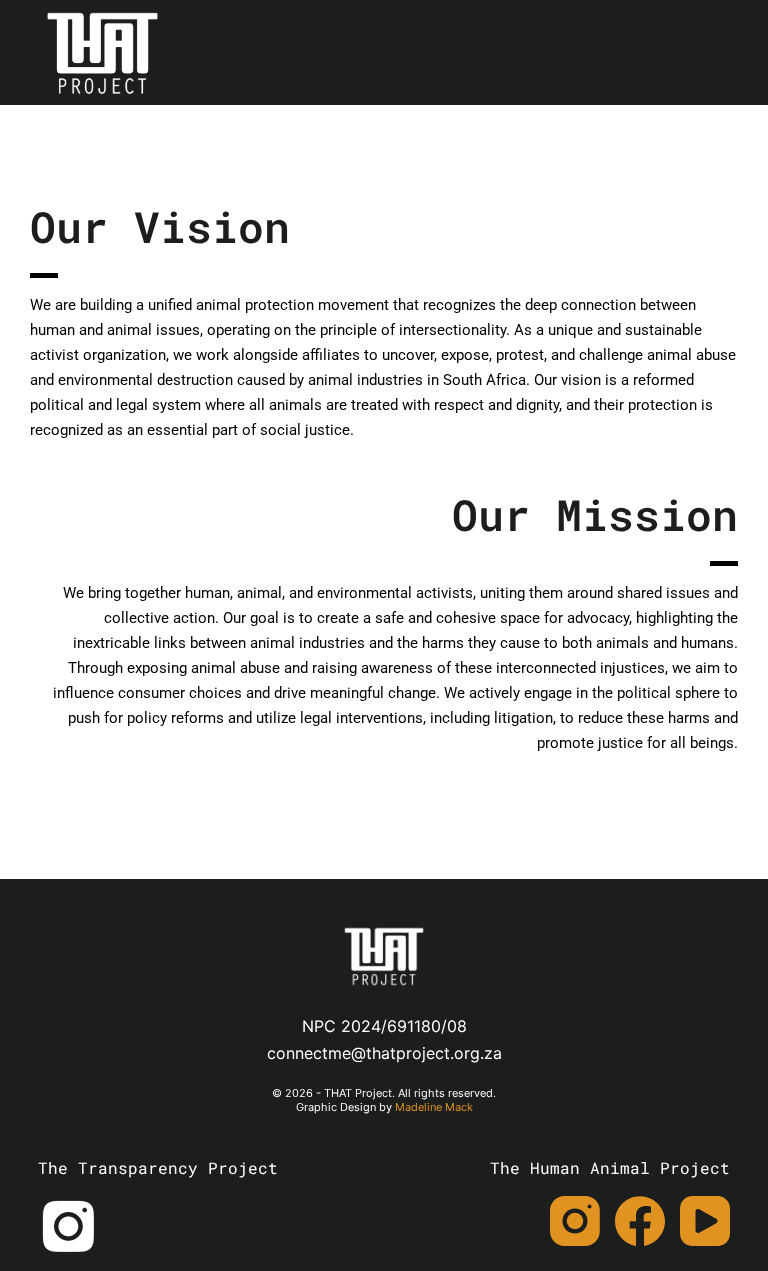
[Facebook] (640, 1221)
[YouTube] (705, 1221)
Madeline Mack (434, 1107)
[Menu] (721, 53)
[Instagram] (575, 1221)
